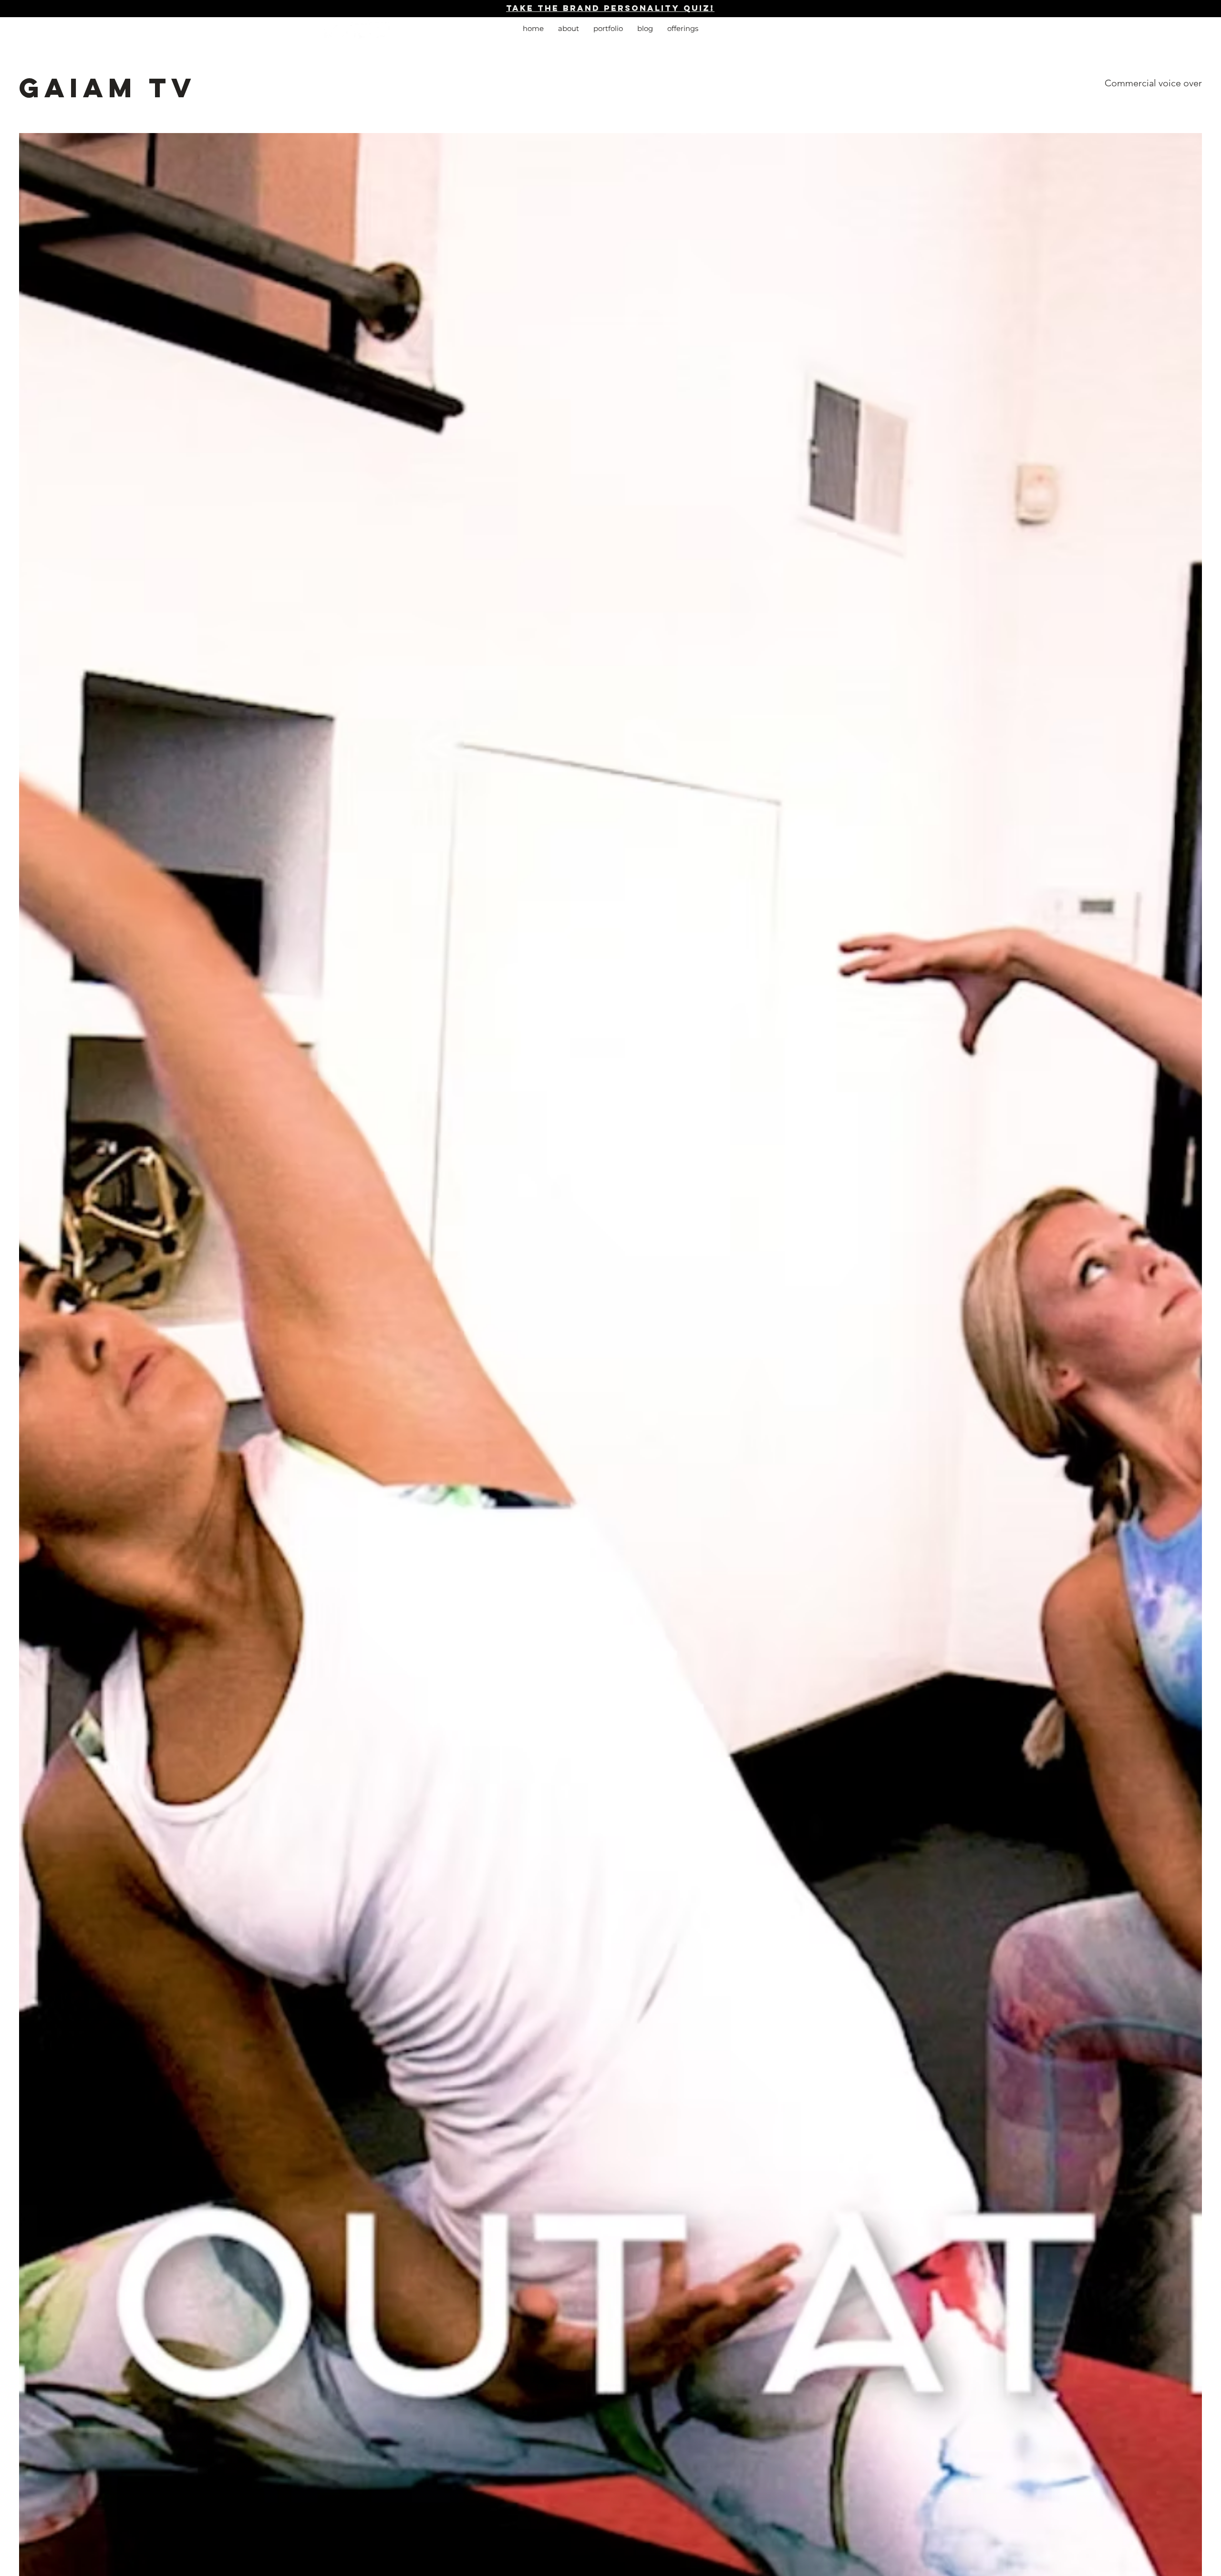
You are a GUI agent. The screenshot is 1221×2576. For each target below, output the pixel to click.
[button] (683, 29)
